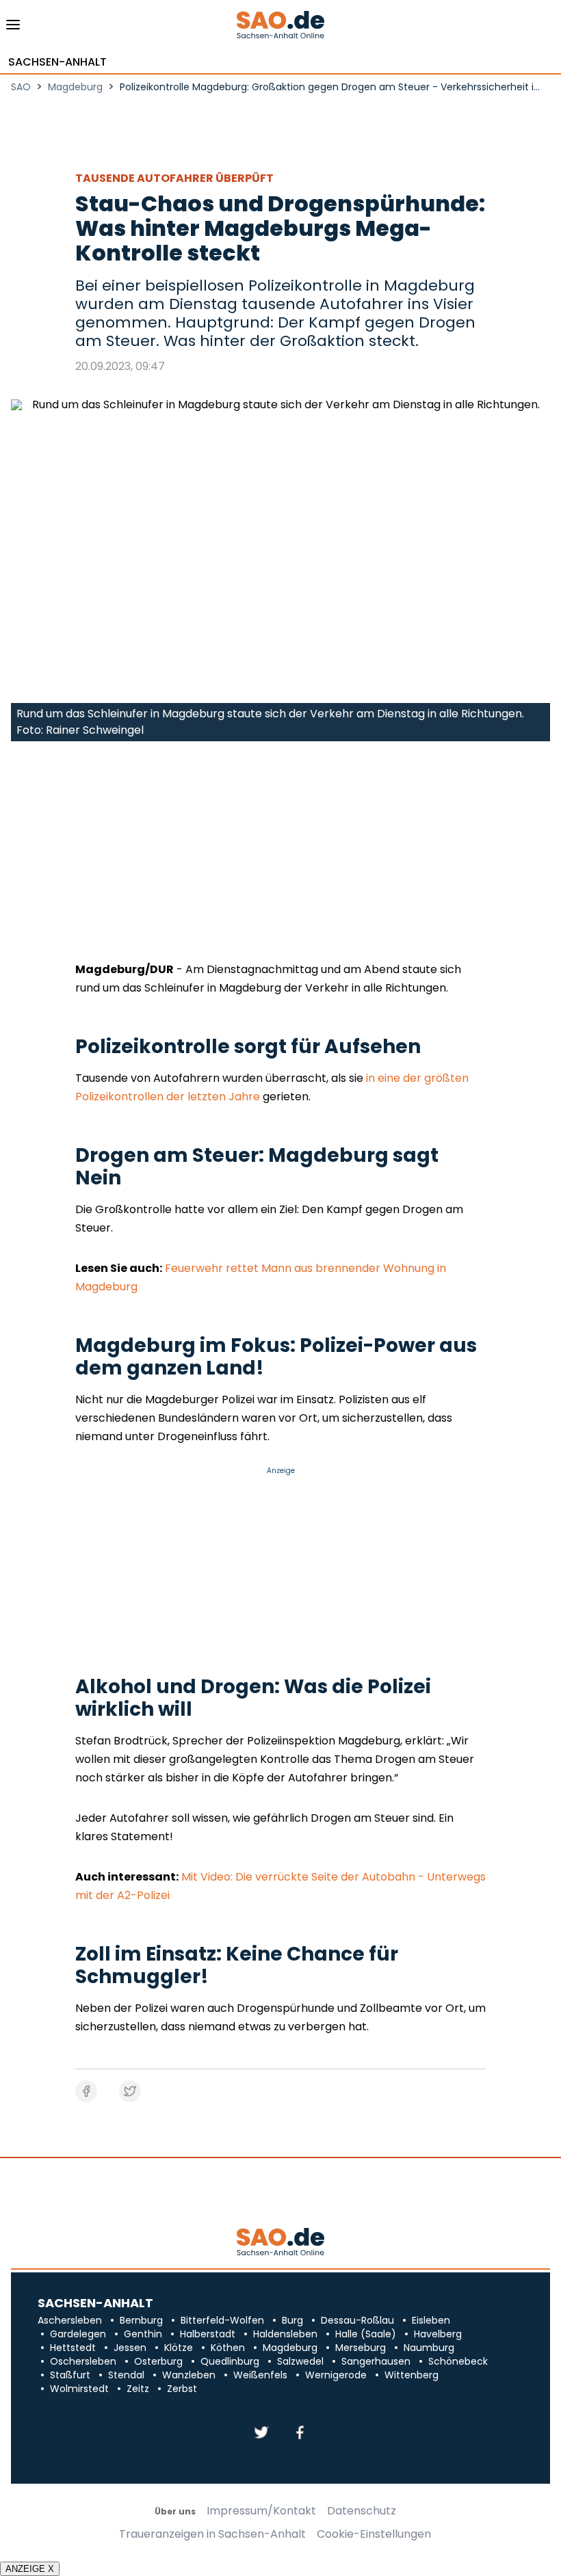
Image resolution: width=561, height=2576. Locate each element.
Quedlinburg (230, 2361)
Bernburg (141, 2320)
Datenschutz (362, 2511)
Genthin (143, 2334)
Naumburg (429, 2348)
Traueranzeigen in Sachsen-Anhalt (212, 2534)
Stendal (126, 2375)
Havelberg (438, 2334)
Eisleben (431, 2320)
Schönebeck (458, 2361)
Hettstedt (73, 2348)
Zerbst (182, 2389)
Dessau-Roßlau (357, 2320)
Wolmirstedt (79, 2389)
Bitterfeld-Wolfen (222, 2320)
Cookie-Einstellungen (374, 2534)
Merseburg (361, 2348)
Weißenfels (260, 2375)
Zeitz (138, 2389)
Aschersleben (70, 2320)
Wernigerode (336, 2375)
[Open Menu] (13, 28)
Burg (292, 2320)
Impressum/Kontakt (261, 2511)
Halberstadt (208, 2334)
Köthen (228, 2348)
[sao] (280, 2243)
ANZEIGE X (30, 2569)
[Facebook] (300, 2433)
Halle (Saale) (366, 2334)
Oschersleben (83, 2361)
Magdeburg (290, 2348)
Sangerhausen (376, 2361)
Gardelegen (78, 2334)
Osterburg (158, 2361)
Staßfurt (70, 2375)
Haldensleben (285, 2334)
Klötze (179, 2348)
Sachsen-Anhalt (57, 62)
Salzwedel (300, 2361)
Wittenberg (412, 2375)
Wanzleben (189, 2375)
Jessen (130, 2348)
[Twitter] (261, 2433)
